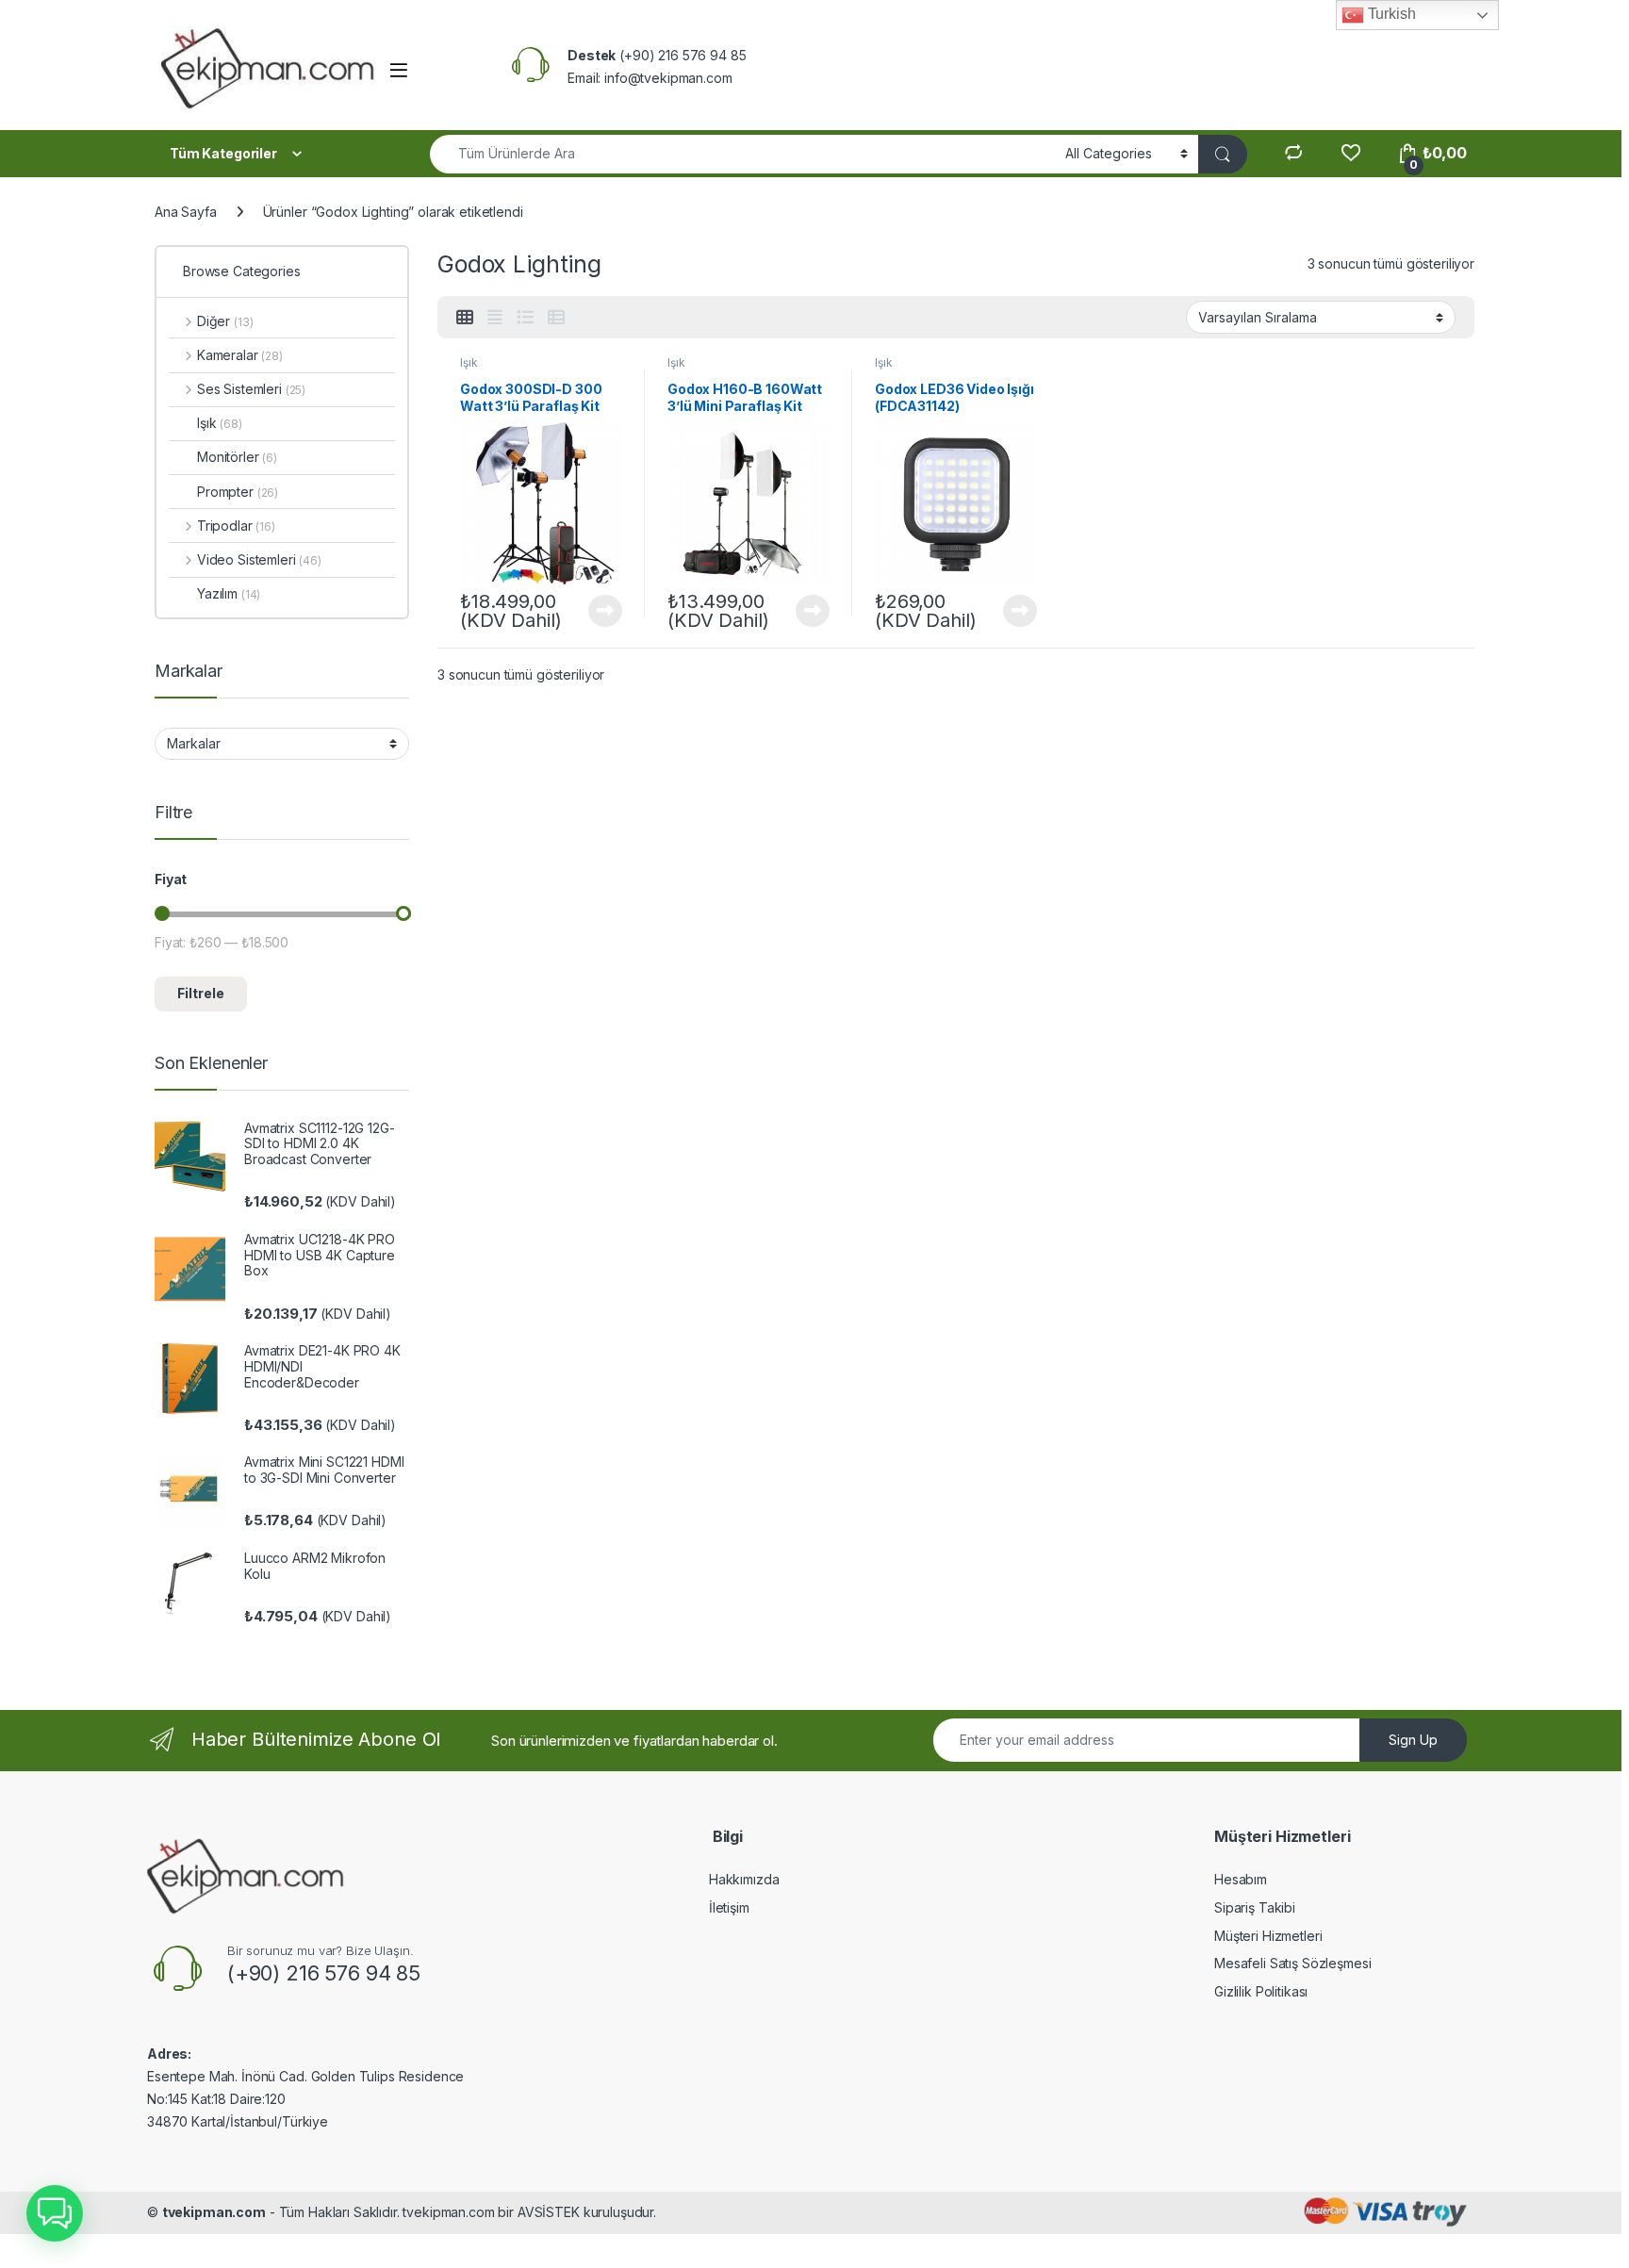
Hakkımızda (744, 1879)
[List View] (525, 318)
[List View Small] (556, 318)
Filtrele (201, 993)
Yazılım (229, 593)
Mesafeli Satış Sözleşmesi (1293, 1963)
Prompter (238, 492)
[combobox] (742, 154)
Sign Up (1413, 1740)
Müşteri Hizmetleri (1268, 1936)
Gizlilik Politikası (1261, 1991)
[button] (55, 2213)
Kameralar (240, 355)
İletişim (729, 1907)
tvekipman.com (214, 2212)
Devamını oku (594, 611)
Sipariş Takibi (1255, 1907)
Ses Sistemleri (251, 389)
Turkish (1390, 14)
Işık (469, 362)
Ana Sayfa (186, 212)
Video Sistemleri (259, 559)
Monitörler (237, 457)
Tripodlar (236, 526)
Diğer (225, 321)
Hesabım (1241, 1879)
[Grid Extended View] (495, 318)
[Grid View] (465, 318)
